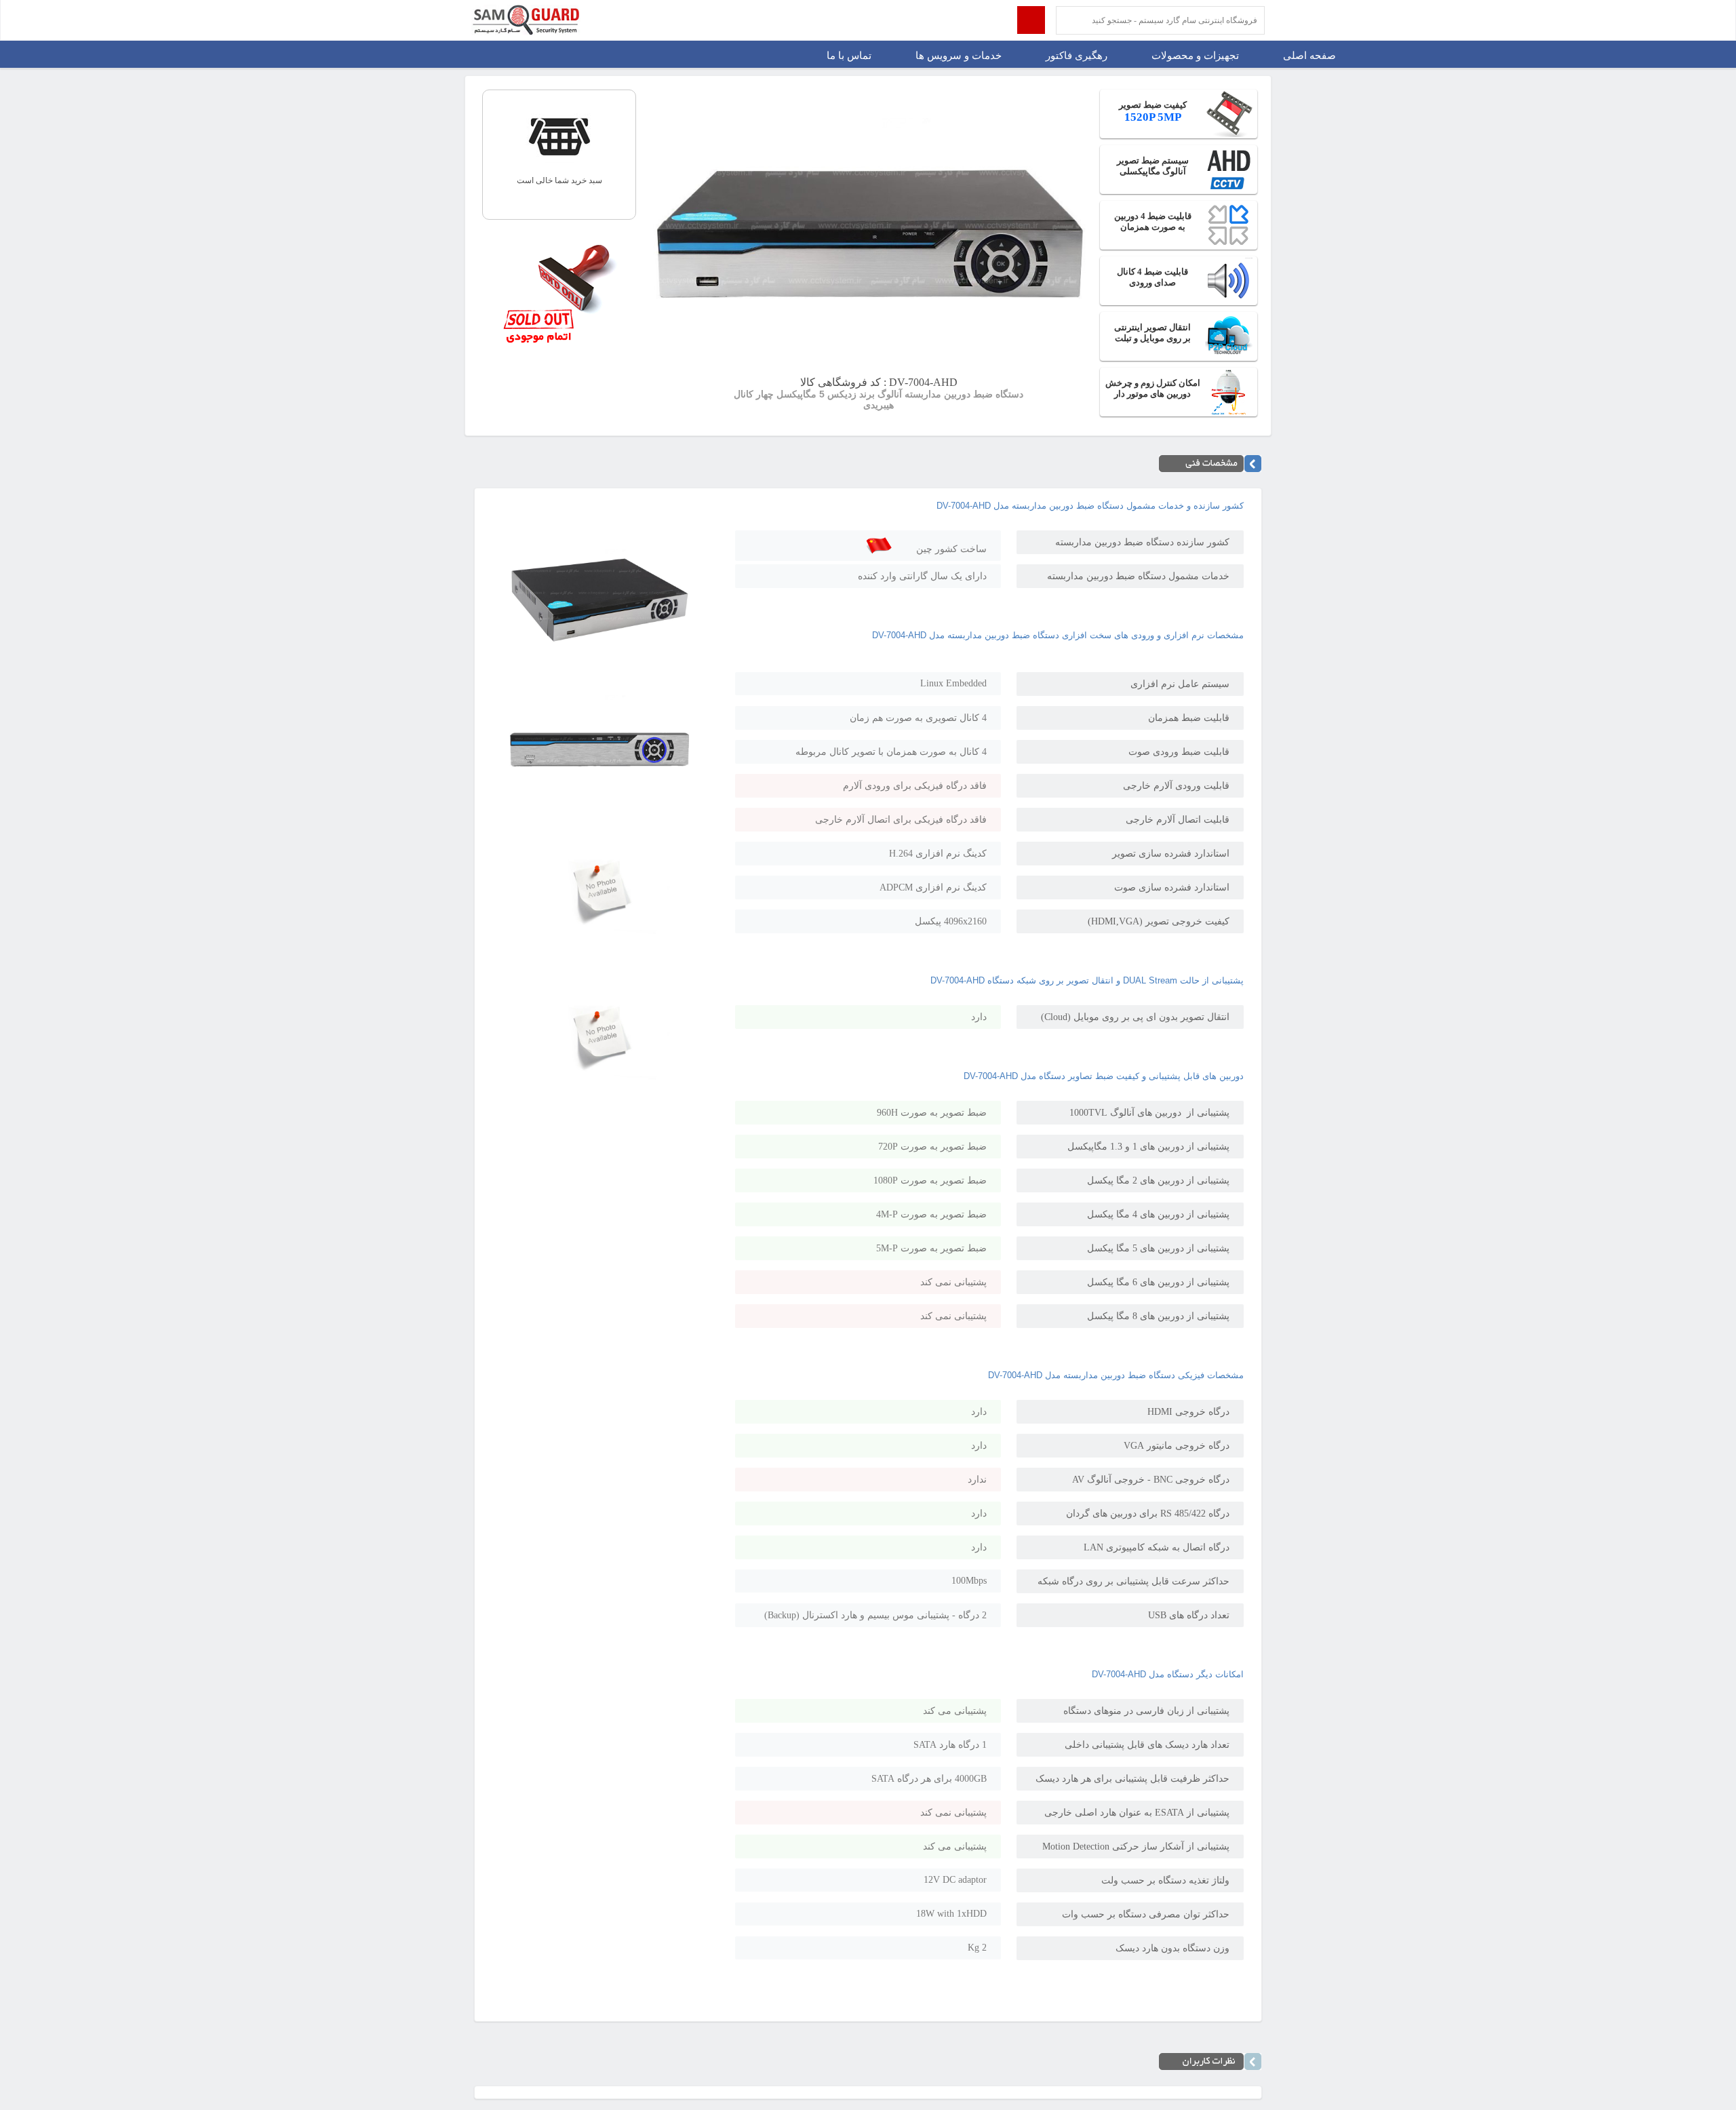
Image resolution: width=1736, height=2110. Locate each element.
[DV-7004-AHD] (600, 658)
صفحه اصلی (1309, 56)
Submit (1031, 20)
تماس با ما (849, 56)
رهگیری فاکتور (1077, 56)
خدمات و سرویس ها (959, 56)
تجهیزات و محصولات (1195, 56)
